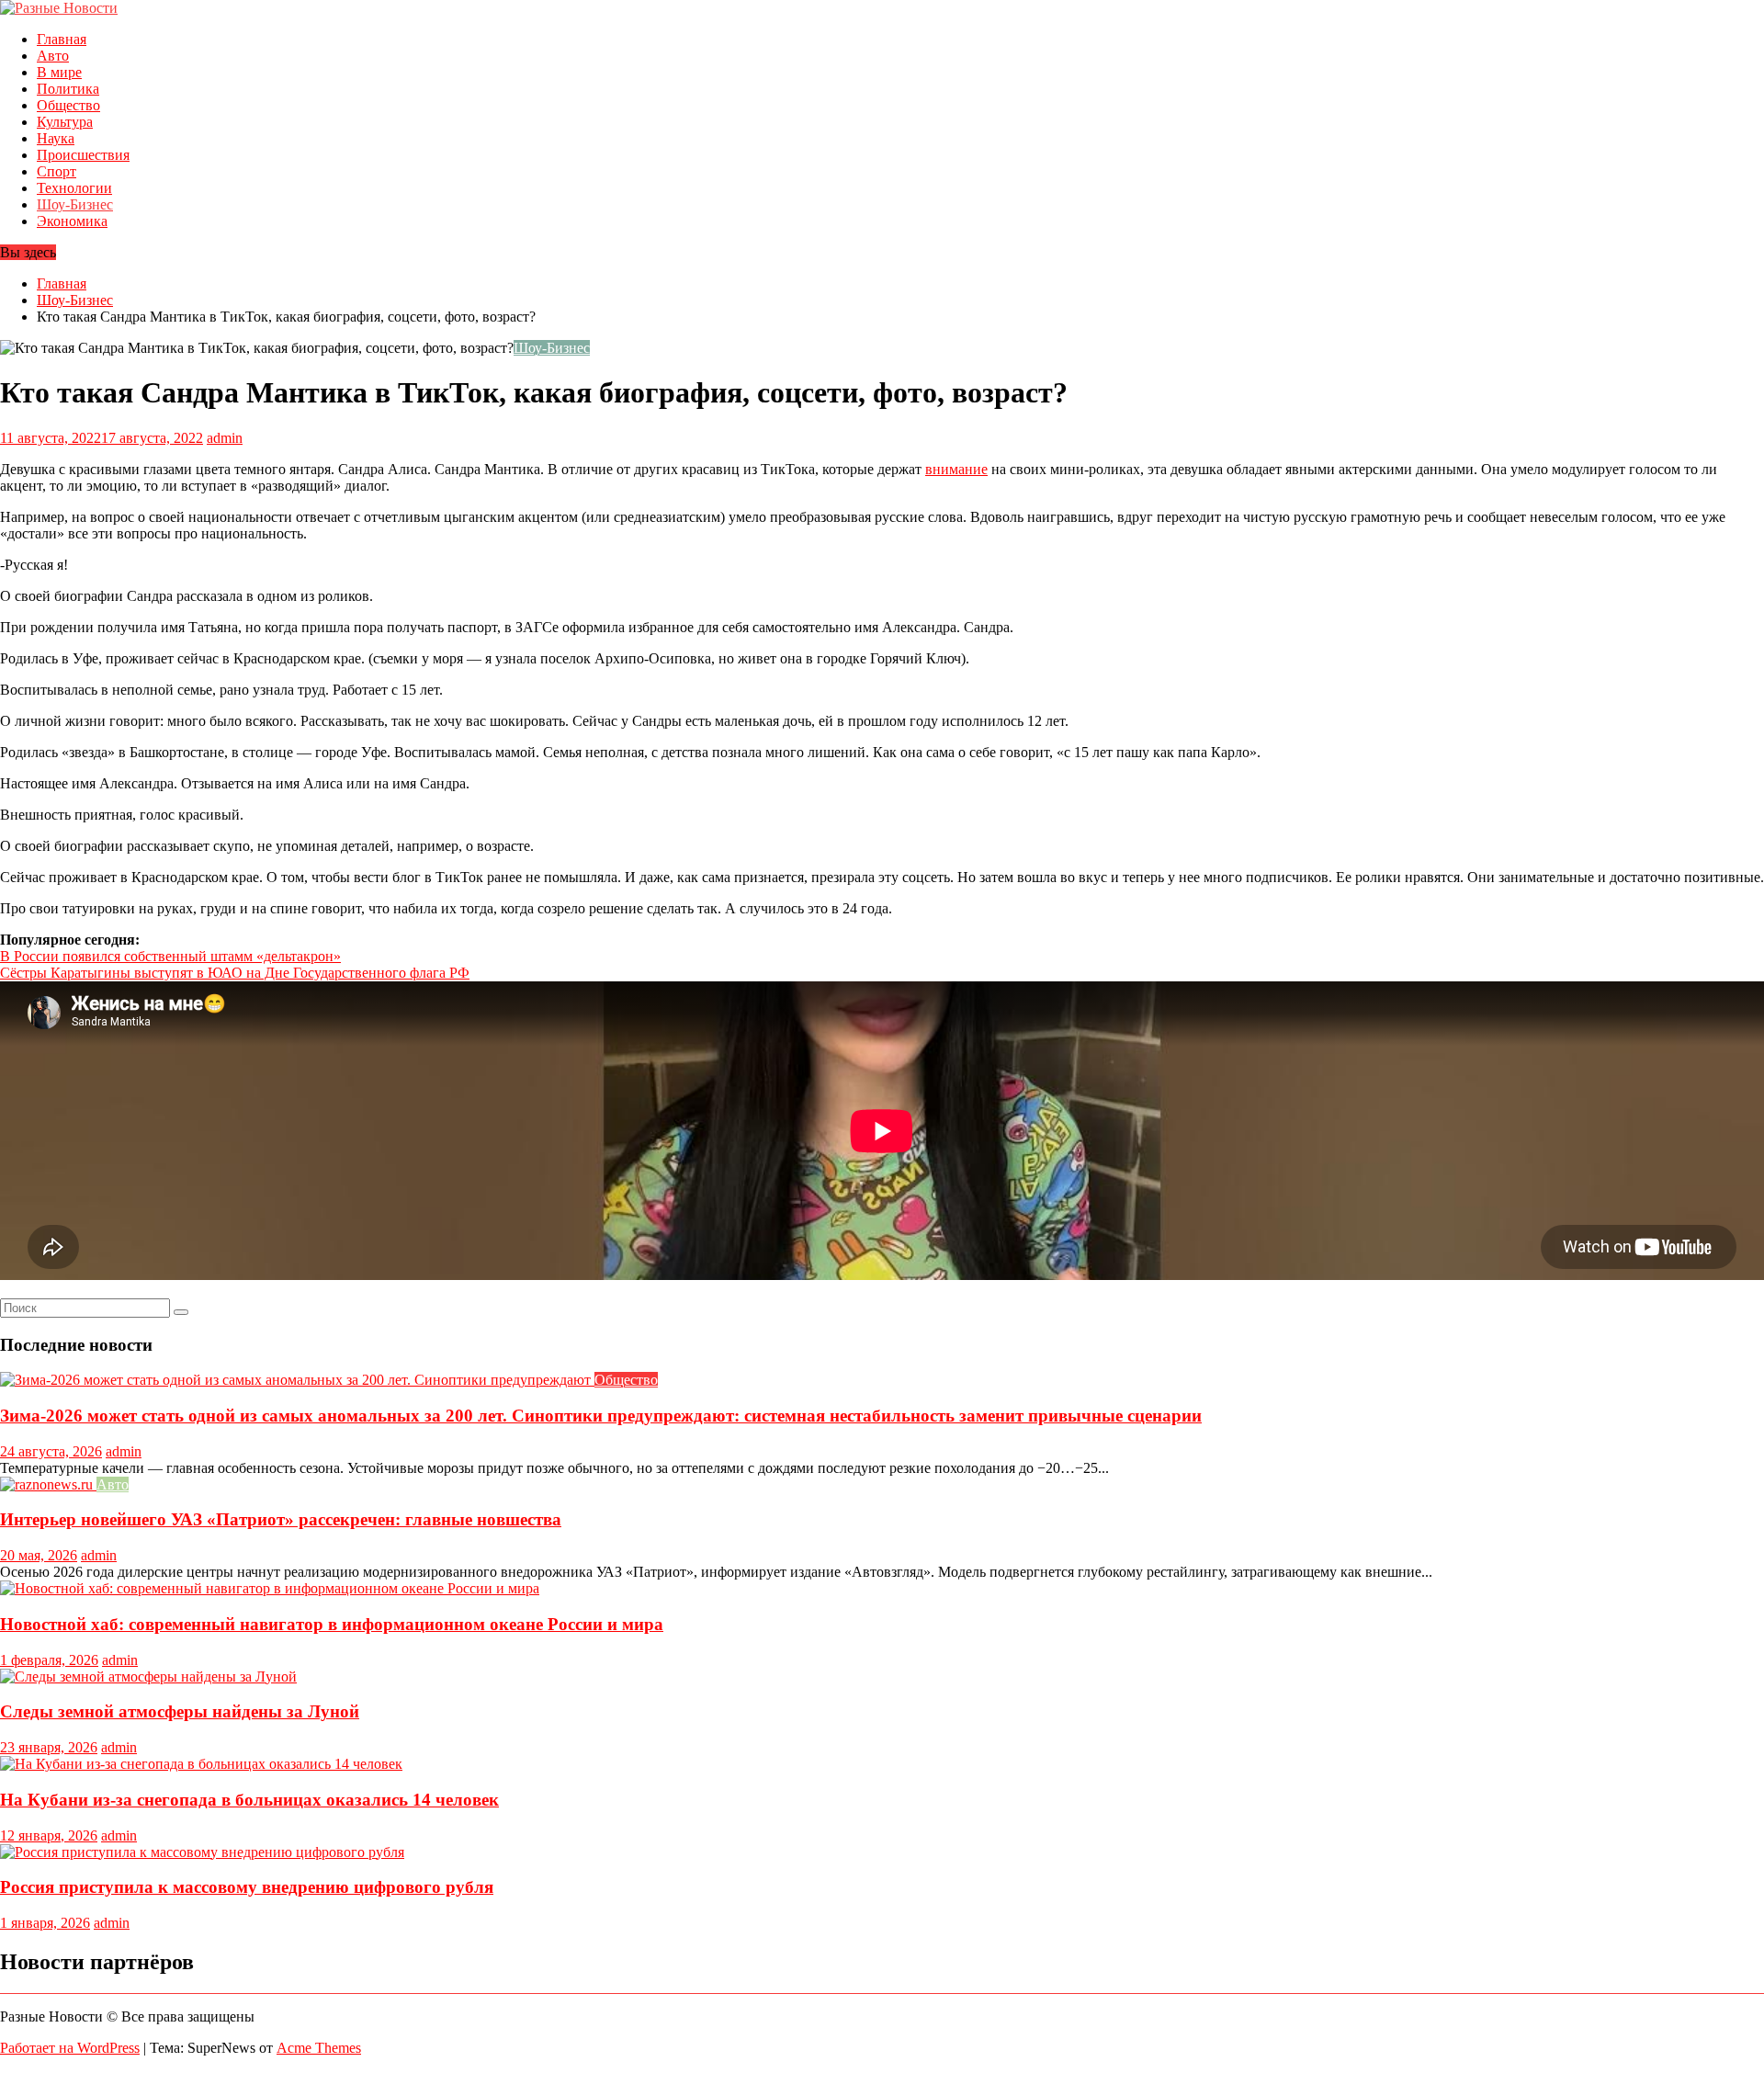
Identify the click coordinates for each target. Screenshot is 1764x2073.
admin (225, 438)
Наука (56, 138)
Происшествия (83, 155)
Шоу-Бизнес (75, 204)
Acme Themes (319, 2048)
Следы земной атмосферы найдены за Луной (180, 1711)
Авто (53, 56)
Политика (68, 89)
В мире (59, 72)
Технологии (74, 188)
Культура (65, 122)
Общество (68, 105)
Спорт (57, 171)
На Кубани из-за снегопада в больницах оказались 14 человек (249, 1800)
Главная (62, 39)
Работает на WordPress (70, 2048)
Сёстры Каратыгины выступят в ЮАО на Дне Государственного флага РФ (235, 973)
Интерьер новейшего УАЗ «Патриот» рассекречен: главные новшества (281, 1519)
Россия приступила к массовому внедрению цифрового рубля (247, 1887)
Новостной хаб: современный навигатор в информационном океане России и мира (332, 1624)
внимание (956, 469)
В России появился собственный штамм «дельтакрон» (170, 956)
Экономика (72, 221)
